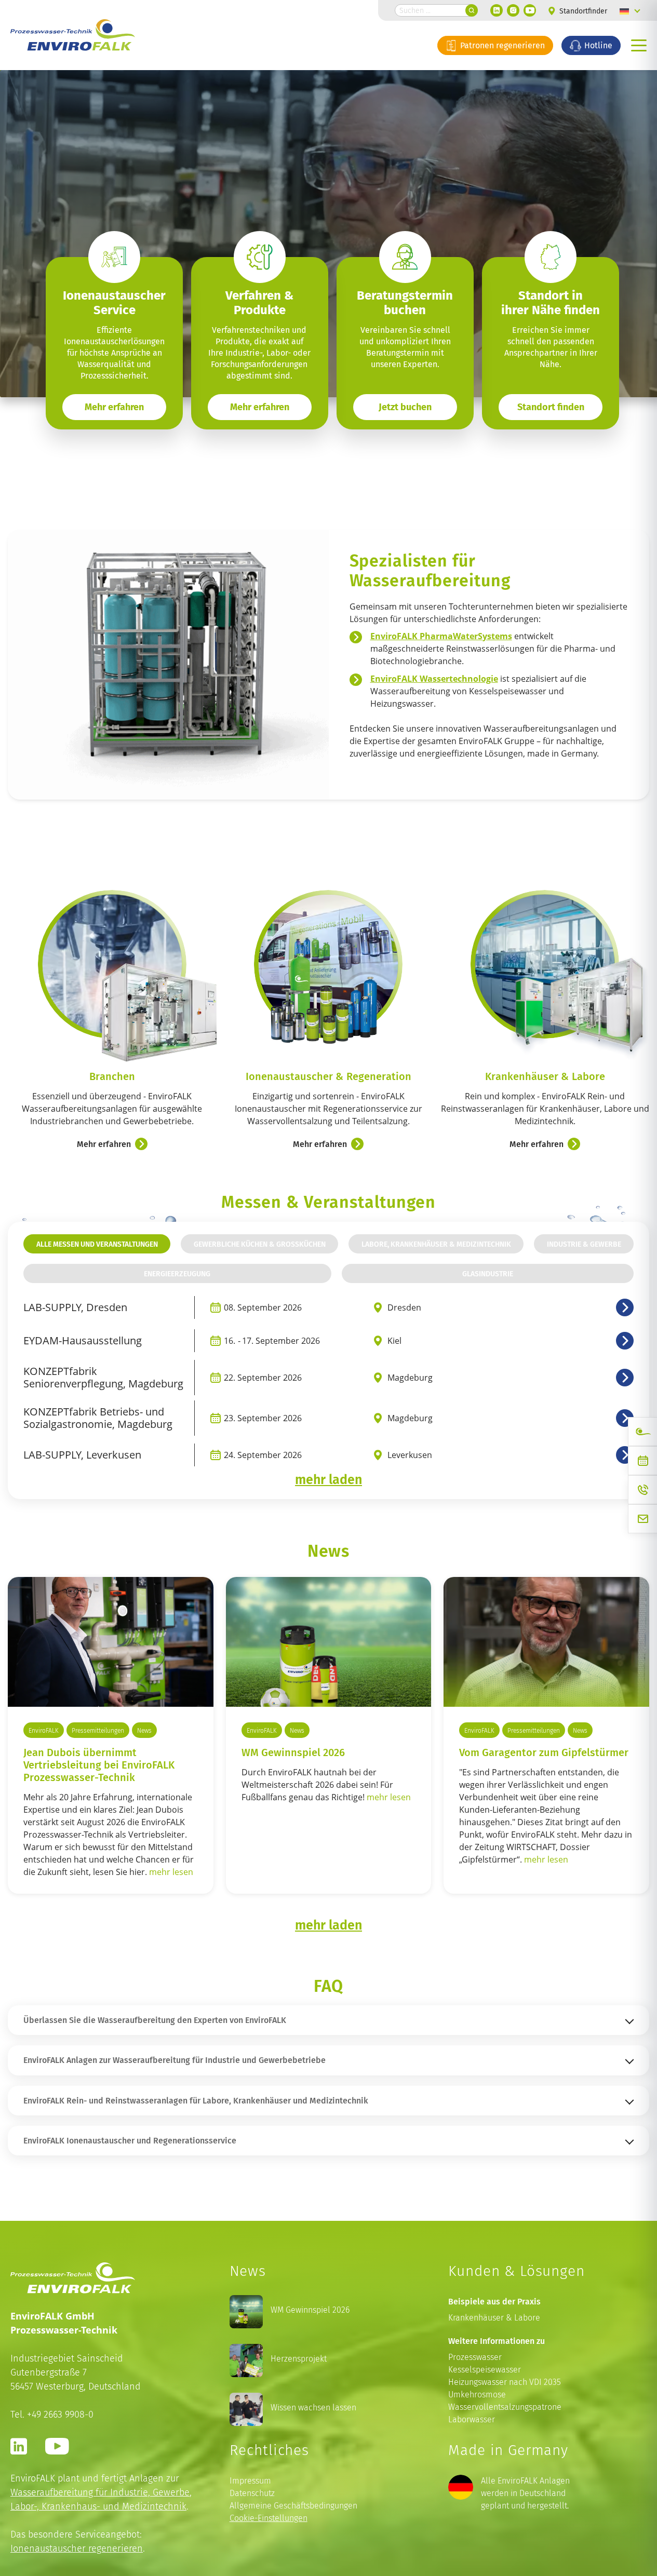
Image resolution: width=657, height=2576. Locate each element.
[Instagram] (513, 10)
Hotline (597, 45)
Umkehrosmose (477, 2395)
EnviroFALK (44, 1730)
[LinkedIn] (497, 10)
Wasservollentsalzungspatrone (505, 2407)
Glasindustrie (488, 1273)
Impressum (250, 2481)
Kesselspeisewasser (485, 2370)
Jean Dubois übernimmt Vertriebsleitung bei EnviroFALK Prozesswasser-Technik (99, 1764)
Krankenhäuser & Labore (494, 2318)
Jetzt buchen (405, 407)
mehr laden (328, 1479)
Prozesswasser (475, 2357)
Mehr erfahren (260, 407)
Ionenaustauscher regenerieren (77, 2548)
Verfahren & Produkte (259, 303)
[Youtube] (530, 10)
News (144, 1730)
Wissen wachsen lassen (313, 2408)
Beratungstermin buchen (405, 303)
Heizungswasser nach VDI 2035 (505, 2382)
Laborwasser (472, 2419)
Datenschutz (252, 2493)
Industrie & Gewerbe (584, 1244)
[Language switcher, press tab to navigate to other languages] (630, 10)
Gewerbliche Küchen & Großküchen (260, 1244)
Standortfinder (582, 11)
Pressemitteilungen (98, 1730)
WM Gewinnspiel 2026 (293, 1752)
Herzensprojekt (299, 2359)
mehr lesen (171, 1872)
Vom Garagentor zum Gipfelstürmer (544, 1752)
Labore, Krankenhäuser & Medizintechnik (436, 1244)
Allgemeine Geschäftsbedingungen (293, 2506)
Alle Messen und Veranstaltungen (97, 1244)
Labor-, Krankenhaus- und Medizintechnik (98, 2506)
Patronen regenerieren (501, 45)
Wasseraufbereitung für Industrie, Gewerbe (100, 2492)
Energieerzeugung (177, 1273)
